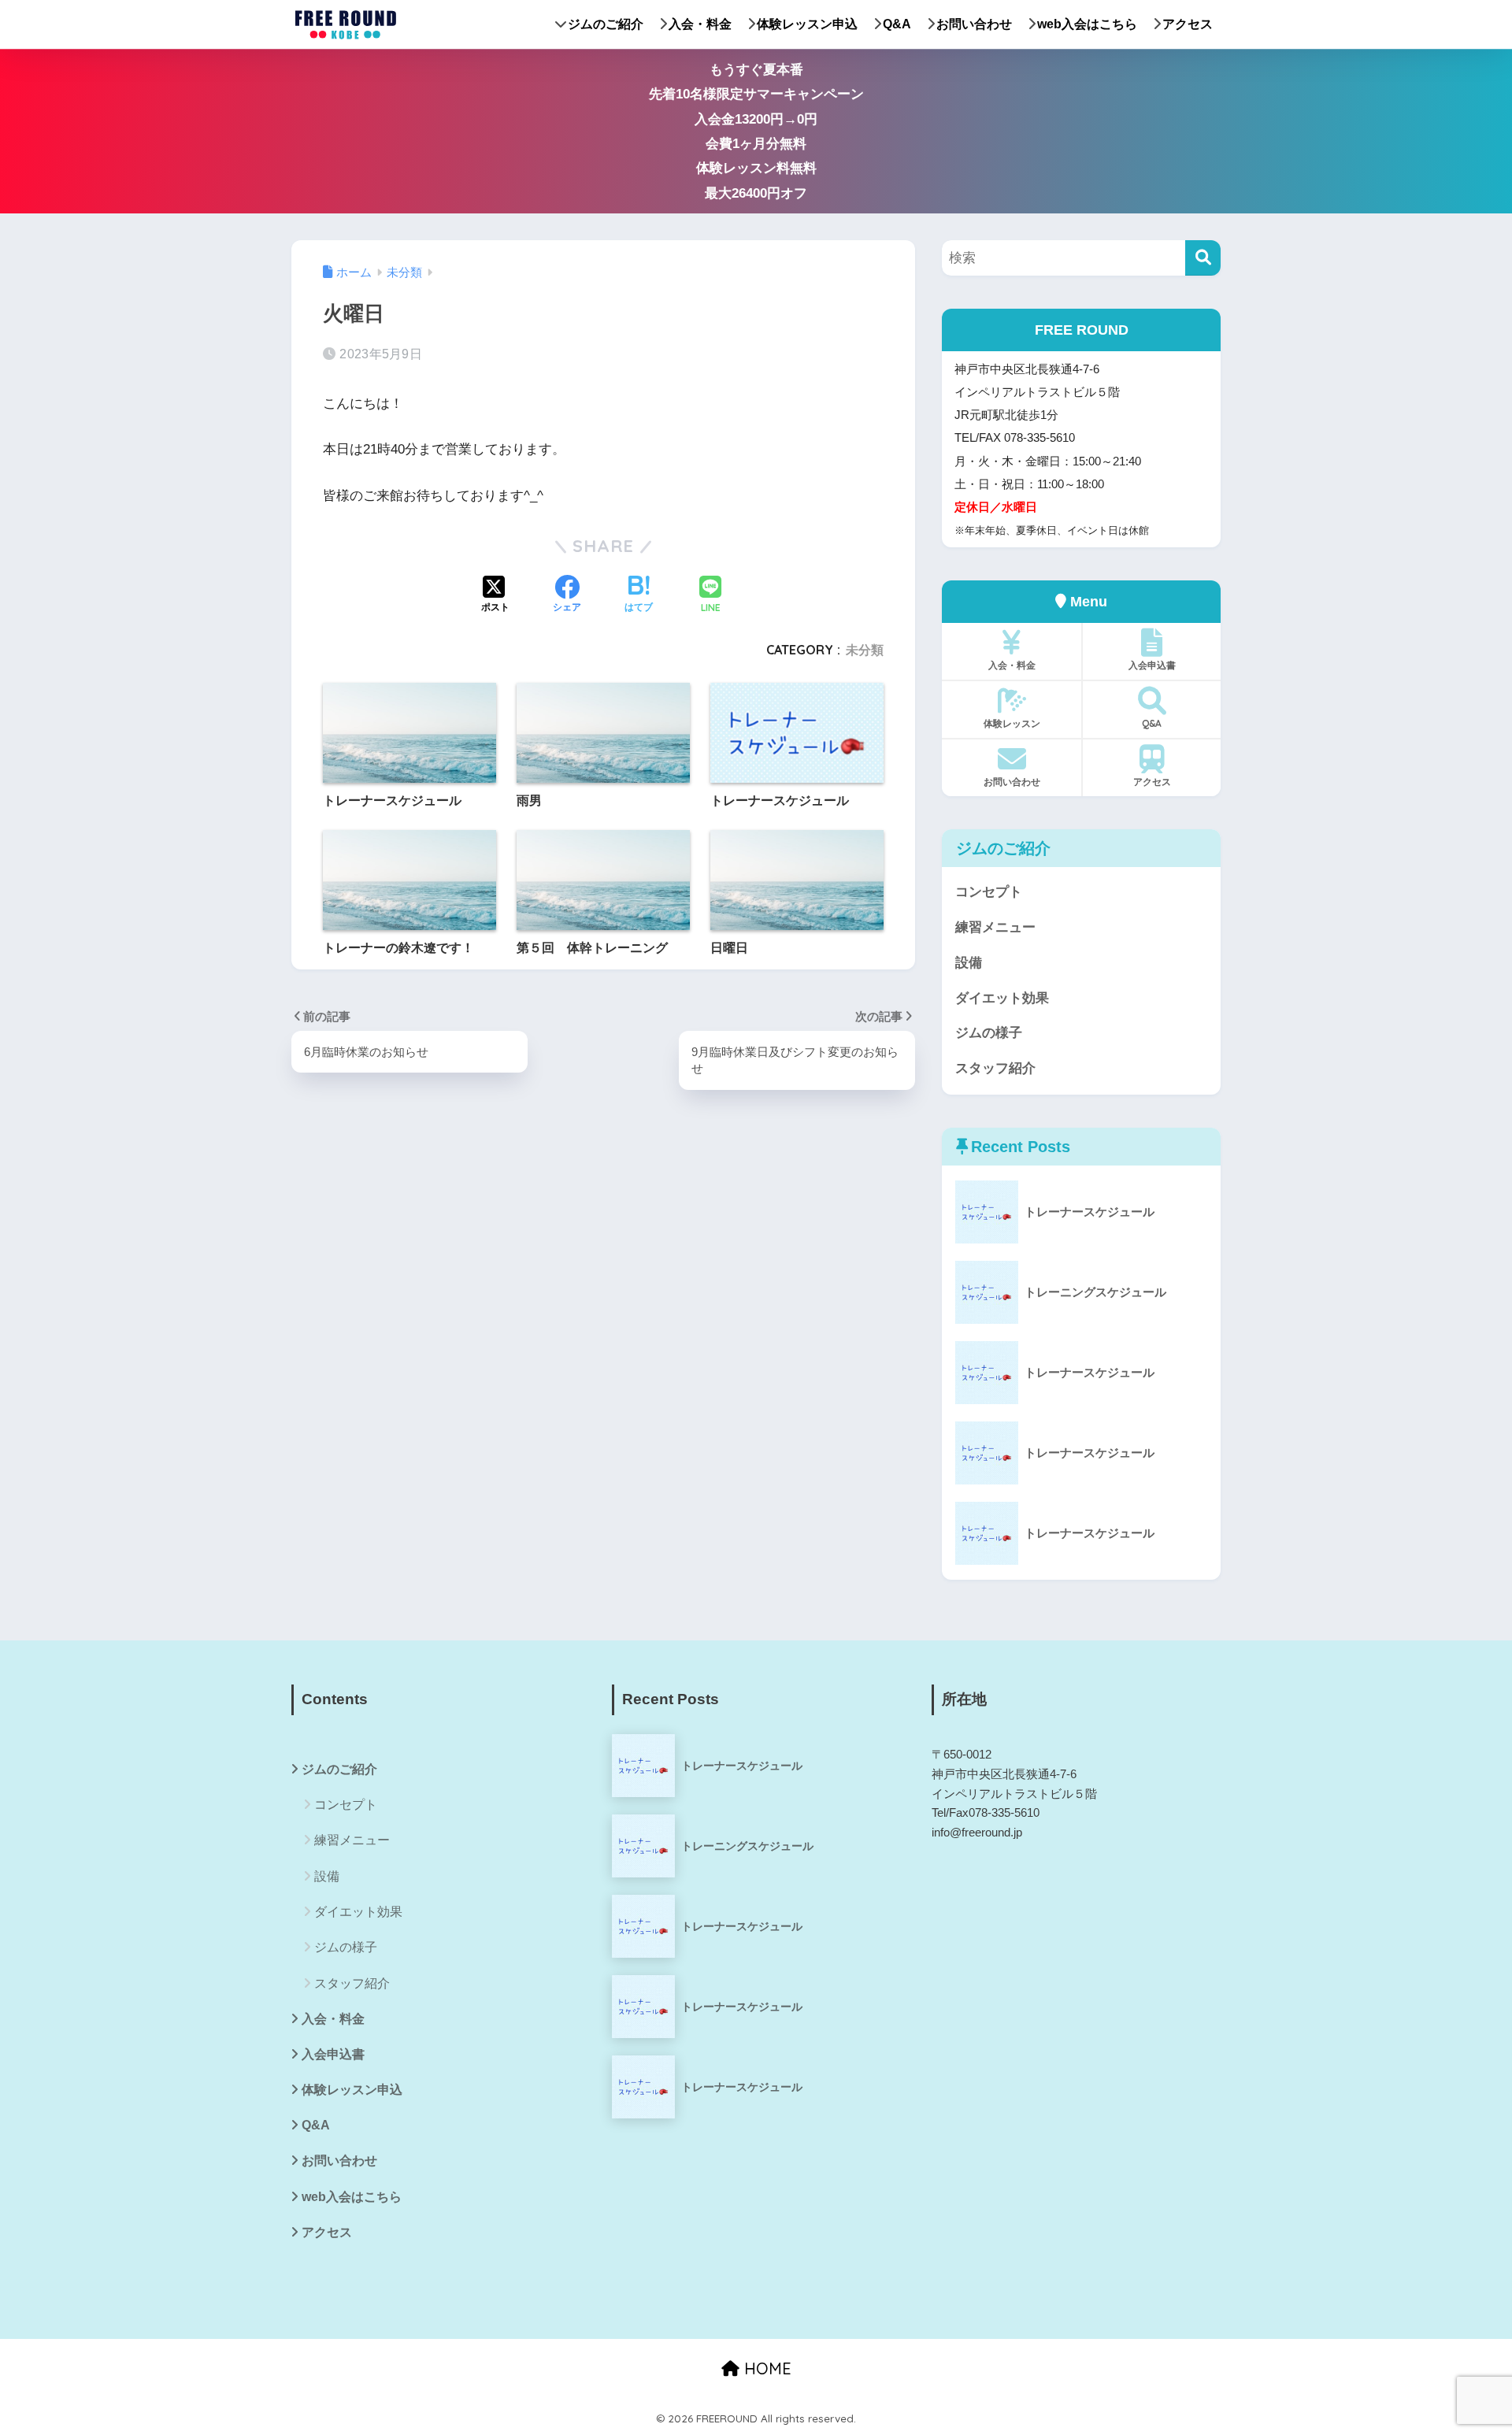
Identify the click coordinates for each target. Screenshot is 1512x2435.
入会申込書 (1152, 665)
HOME (765, 2368)
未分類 (865, 650)
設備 (969, 963)
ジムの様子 (989, 1033)
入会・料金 (700, 24)
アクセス (1188, 24)
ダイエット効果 (1002, 998)
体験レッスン (1012, 723)
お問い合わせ (974, 24)
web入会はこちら (1087, 24)
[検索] (1203, 258)
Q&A (897, 24)
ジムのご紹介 (606, 24)
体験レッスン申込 (807, 24)
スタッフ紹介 (995, 1068)
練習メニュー (995, 927)
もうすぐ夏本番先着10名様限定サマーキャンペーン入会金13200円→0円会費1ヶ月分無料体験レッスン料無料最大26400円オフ (756, 132)
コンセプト (989, 892)
